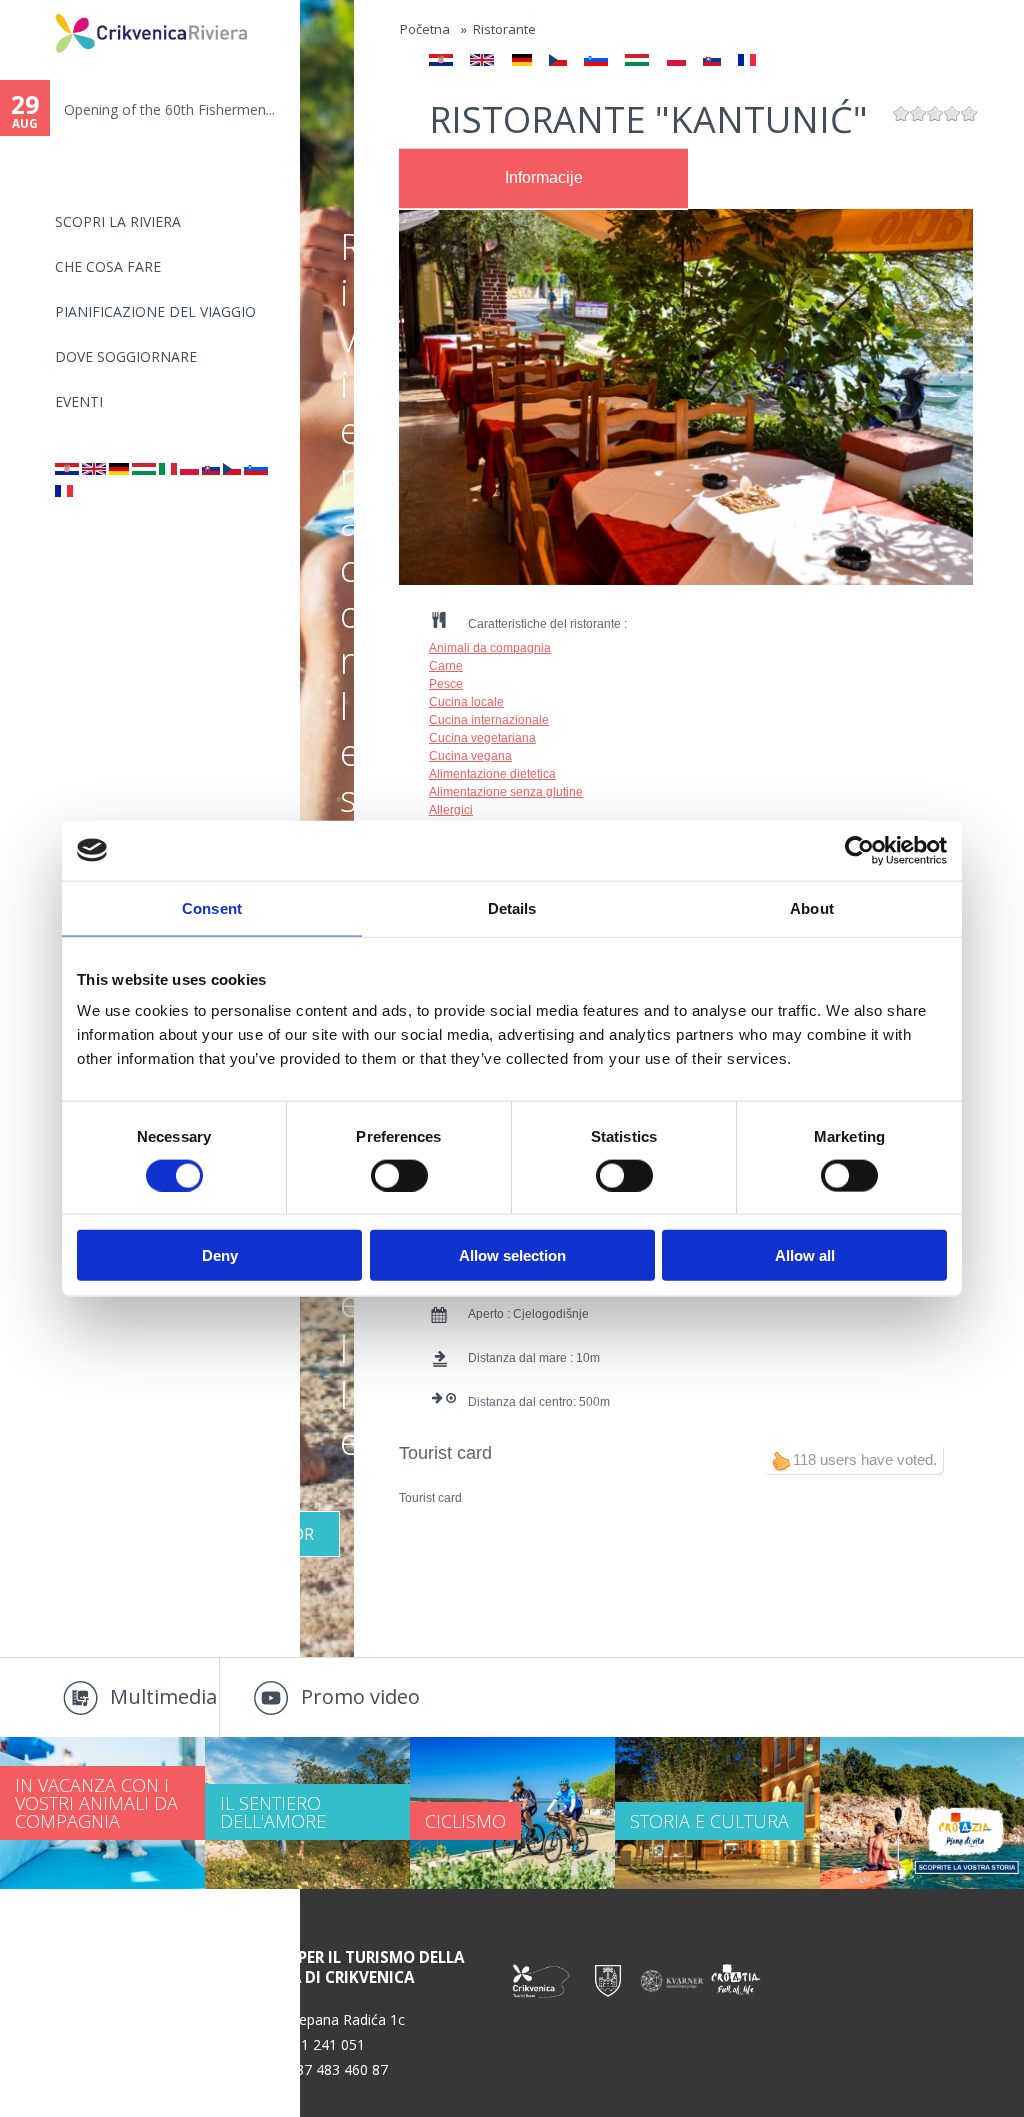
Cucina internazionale (489, 720)
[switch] (399, 1175)
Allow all (805, 1255)
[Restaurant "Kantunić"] (94, 469)
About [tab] (812, 907)
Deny (220, 1255)
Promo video (360, 1696)
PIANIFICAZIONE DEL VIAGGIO (155, 311)
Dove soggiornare (126, 356)
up (781, 1461)
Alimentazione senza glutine (506, 792)
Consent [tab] (212, 907)
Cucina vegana (470, 756)
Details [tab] (512, 907)
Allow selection (512, 1255)
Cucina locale (466, 702)
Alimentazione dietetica (492, 774)
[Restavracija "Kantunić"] (256, 469)
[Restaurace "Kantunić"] (232, 469)
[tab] (543, 179)
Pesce (446, 684)
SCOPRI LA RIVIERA (118, 221)
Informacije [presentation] (544, 177)
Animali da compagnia (490, 648)
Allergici (451, 810)
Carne (446, 666)
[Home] (42, 8)
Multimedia (163, 1696)
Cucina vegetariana (482, 738)
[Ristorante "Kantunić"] (168, 469)
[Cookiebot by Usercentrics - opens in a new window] (859, 850)
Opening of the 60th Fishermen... (169, 109)
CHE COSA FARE (108, 266)
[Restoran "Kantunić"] (67, 469)
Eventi (79, 401)
